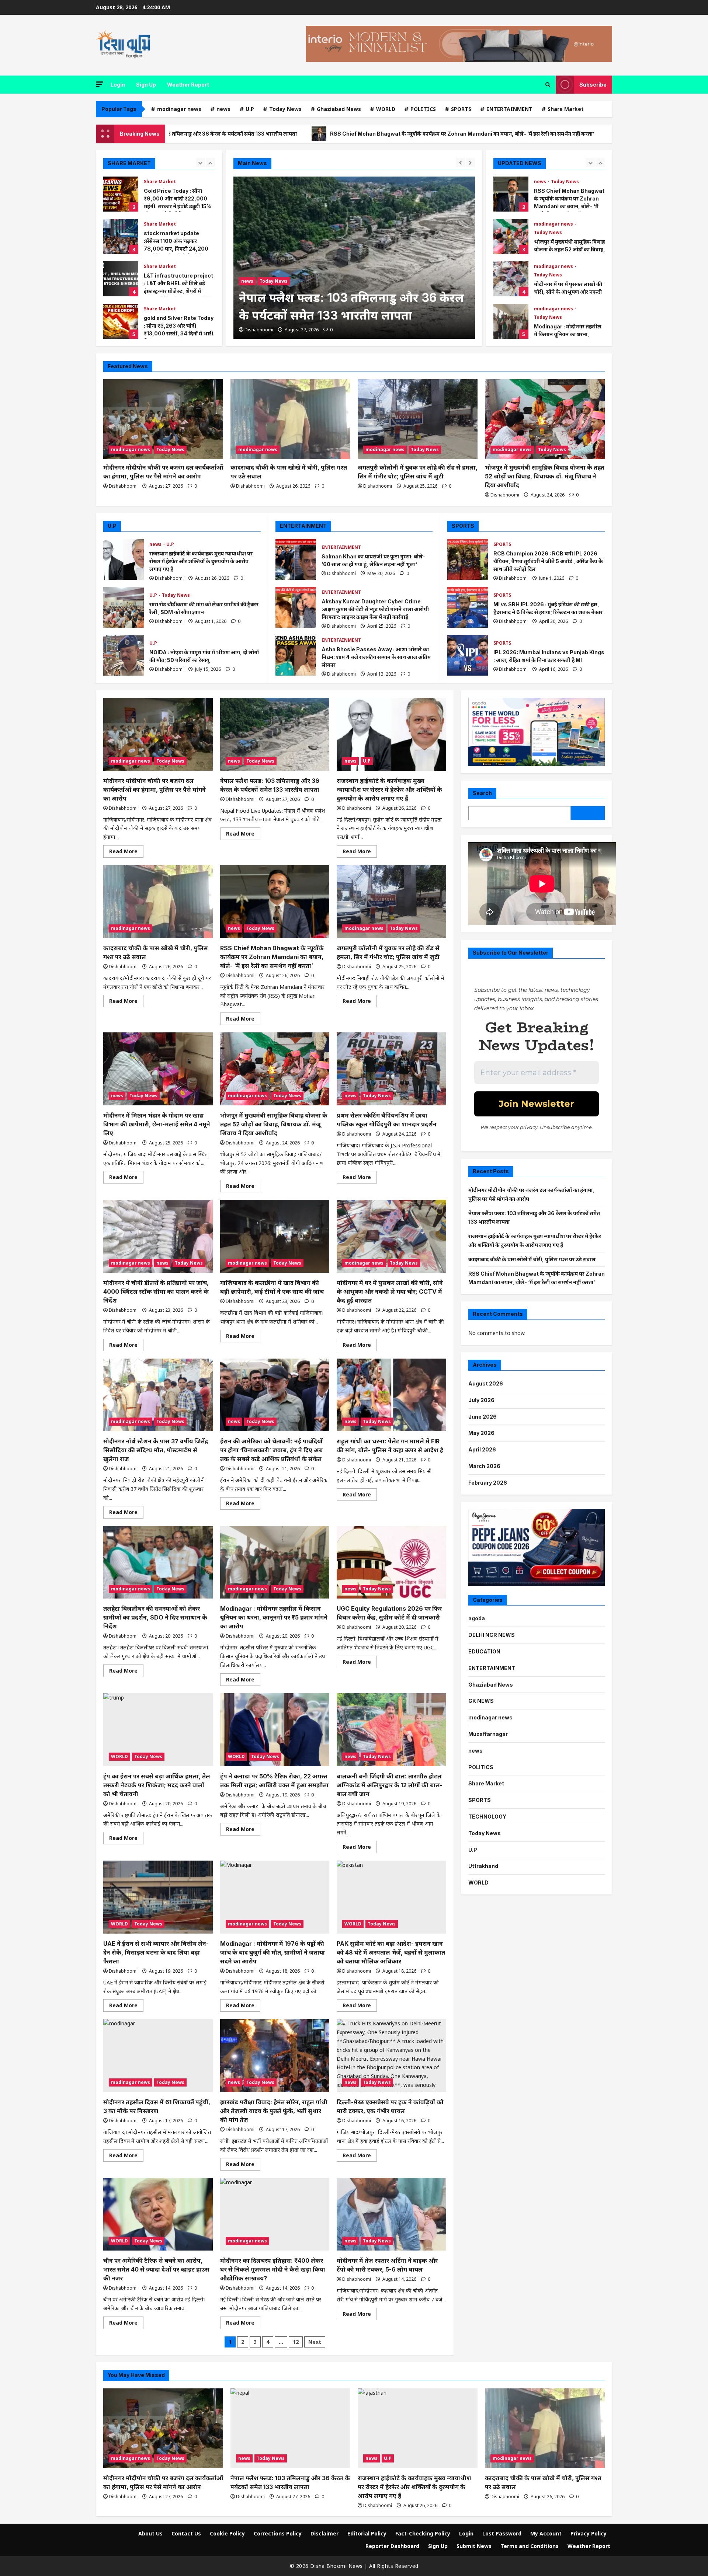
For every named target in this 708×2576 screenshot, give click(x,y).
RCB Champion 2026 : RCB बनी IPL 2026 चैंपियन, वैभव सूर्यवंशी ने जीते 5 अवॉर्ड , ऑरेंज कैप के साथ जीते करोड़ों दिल (468, 560)
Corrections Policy (278, 2533)
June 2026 (483, 1416)
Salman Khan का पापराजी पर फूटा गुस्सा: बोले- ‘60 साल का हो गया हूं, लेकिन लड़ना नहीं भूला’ (296, 560)
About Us (150, 2533)
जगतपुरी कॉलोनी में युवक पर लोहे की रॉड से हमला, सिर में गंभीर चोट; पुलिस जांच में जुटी (553, 134)
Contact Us (186, 2533)
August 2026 (486, 1383)
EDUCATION (484, 1651)
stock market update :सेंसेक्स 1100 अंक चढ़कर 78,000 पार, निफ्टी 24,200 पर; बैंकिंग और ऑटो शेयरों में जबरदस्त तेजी (121, 236)
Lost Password (502, 2533)
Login (118, 85)
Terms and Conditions (530, 2546)
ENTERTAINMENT (509, 109)
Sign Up (146, 85)
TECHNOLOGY (487, 1817)
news (223, 109)
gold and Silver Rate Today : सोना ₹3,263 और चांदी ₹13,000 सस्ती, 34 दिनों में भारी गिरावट (121, 321)
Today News (285, 109)
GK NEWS (481, 1701)
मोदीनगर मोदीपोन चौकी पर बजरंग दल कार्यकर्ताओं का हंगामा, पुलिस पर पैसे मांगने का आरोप (155, 789)
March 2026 (484, 1466)
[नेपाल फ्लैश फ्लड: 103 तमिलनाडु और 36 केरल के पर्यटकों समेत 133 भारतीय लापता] (275, 734)
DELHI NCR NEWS (492, 1635)
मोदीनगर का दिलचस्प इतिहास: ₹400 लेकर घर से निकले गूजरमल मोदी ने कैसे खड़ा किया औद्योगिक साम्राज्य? (273, 2269)
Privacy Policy (589, 2533)
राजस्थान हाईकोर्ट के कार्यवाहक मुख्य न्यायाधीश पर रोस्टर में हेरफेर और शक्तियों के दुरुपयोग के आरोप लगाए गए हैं (351, 298)
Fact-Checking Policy (423, 2533)
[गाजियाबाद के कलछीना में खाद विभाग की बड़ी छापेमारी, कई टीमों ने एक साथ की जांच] (275, 1236)
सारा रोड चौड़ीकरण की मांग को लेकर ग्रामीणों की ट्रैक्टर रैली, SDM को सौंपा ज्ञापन (124, 607)
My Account (546, 2533)
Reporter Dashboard (392, 2546)
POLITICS (423, 109)
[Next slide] (210, 162)
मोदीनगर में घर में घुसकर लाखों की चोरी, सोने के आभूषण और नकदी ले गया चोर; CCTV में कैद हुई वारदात (511, 236)
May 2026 (481, 1433)
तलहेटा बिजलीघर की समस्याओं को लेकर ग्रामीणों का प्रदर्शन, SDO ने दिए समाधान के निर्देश (155, 1617)
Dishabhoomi (259, 330)
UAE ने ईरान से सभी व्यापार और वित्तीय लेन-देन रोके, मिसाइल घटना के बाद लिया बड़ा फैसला (156, 1952)
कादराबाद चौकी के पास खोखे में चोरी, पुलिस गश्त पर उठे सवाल (532, 1259)
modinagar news (179, 109)
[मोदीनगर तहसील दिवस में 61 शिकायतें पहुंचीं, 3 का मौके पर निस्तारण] (158, 2056)
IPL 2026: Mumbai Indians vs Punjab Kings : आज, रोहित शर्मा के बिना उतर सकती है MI (468, 655)
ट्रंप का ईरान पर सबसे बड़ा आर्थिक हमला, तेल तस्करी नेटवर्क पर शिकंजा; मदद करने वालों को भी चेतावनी (157, 1785)
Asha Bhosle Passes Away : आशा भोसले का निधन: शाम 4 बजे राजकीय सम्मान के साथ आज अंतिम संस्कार (296, 655)
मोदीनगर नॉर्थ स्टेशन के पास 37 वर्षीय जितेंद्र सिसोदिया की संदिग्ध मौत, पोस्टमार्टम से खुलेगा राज (156, 1450)
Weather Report (188, 85)
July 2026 (481, 1400)
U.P (250, 109)
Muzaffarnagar (488, 1734)
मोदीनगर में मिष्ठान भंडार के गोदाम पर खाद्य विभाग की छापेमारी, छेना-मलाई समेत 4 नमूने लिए (157, 1124)
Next (315, 2342)
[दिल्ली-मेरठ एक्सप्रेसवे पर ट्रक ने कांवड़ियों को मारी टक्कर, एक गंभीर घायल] (391, 2056)
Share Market (566, 109)
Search (482, 793)
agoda (477, 1618)
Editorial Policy (367, 2533)
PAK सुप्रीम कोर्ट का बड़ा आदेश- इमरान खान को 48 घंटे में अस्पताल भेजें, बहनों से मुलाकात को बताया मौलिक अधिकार (391, 1952)
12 (296, 2342)
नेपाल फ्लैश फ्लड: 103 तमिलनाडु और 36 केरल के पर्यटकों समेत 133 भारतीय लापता (511, 321)
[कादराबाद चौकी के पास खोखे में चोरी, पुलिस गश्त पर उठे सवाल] (290, 419)
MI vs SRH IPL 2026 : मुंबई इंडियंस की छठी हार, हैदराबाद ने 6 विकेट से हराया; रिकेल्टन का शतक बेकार (468, 607)
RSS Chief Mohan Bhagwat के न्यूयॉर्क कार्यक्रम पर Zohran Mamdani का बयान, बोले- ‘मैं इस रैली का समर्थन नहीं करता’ (299, 134)
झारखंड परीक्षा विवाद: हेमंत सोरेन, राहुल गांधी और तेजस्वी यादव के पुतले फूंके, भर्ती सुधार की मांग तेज (274, 2111)
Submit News (474, 2546)
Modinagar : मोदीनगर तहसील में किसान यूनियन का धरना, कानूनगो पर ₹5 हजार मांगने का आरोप (511, 279)
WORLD (386, 109)
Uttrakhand (483, 1866)
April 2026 (482, 1449)
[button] (100, 84)
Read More (126, 853)
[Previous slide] (200, 162)
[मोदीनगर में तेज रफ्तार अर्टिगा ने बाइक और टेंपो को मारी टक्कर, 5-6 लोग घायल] (391, 2214)
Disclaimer (324, 2533)
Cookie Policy (227, 2533)
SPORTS (461, 109)
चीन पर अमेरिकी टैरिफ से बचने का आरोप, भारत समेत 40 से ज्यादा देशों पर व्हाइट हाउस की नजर (156, 2269)
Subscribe (593, 85)
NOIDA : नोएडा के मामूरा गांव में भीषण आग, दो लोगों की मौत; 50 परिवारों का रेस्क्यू (124, 655)
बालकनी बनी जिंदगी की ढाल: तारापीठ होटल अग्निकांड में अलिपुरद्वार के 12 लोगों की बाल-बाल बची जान (390, 1785)
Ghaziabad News (339, 109)
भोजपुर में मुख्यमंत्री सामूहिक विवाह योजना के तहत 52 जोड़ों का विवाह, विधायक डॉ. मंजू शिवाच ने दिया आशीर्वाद (511, 194)
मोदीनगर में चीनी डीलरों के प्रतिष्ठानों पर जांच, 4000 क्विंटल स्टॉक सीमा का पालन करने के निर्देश (156, 1292)
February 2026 (488, 1483)
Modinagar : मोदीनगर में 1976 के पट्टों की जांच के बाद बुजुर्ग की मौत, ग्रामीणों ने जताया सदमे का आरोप (273, 1952)
